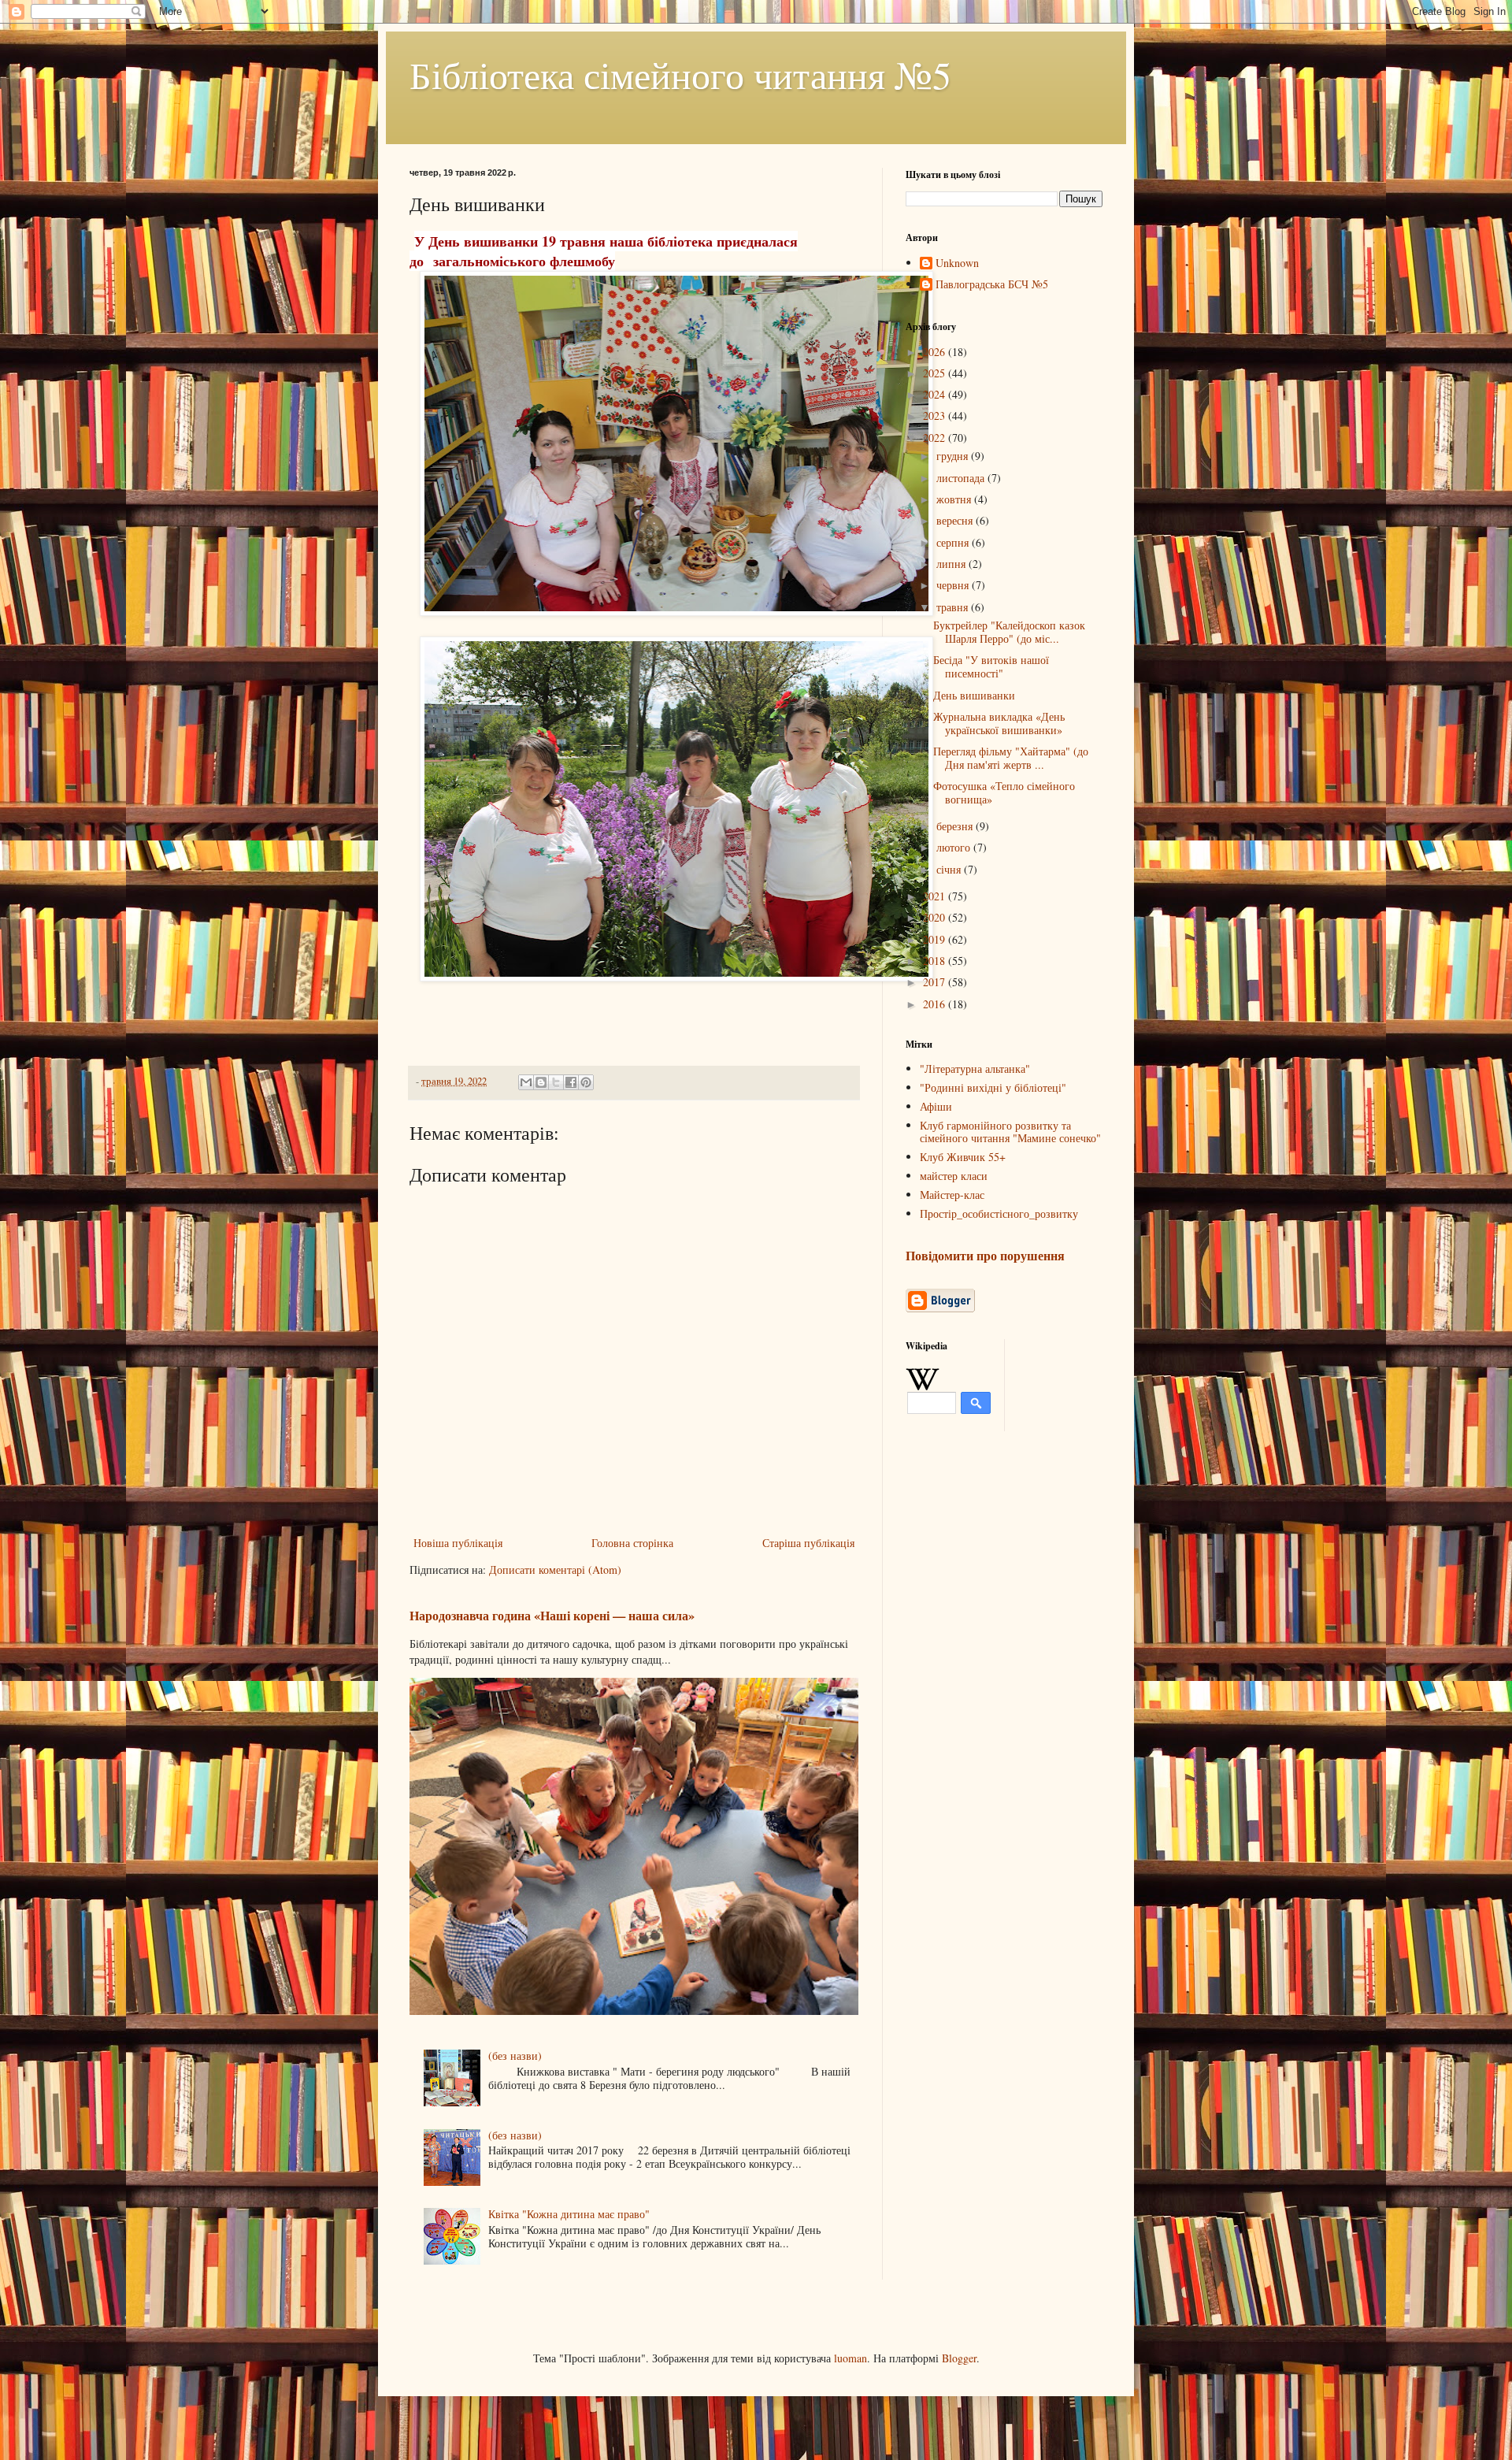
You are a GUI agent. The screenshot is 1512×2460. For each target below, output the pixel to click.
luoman (850, 2358)
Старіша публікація (808, 1543)
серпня (954, 542)
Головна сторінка (632, 1543)
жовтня (955, 499)
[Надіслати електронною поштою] (526, 1082)
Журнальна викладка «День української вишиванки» (999, 723)
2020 (936, 917)
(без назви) (515, 2056)
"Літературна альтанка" (975, 1069)
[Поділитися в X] (556, 1082)
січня (950, 869)
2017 (936, 982)
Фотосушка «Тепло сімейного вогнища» (1004, 792)
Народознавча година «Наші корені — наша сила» (552, 1616)
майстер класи (954, 1176)
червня (954, 585)
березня (956, 826)
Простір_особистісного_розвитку (999, 1213)
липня (952, 564)
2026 (936, 352)
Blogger (959, 2358)
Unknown (957, 263)
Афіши (936, 1106)
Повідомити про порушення (985, 1256)
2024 (936, 394)
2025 (936, 373)
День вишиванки (974, 695)
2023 (936, 416)
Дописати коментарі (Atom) (555, 1570)
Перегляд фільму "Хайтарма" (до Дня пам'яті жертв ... (1011, 758)
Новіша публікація (458, 1543)
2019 (936, 939)
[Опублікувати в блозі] (541, 1082)
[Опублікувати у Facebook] (571, 1082)
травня (954, 607)
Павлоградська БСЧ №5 (992, 285)
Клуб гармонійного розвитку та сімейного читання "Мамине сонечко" (1010, 1132)
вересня (956, 520)
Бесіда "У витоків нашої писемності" (991, 666)
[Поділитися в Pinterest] (586, 1082)
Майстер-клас (952, 1195)
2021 (936, 896)
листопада (962, 478)
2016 (936, 1004)
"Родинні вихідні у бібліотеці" (993, 1087)
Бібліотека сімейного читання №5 (680, 74)
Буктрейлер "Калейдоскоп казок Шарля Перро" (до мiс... (1009, 632)
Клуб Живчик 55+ (963, 1157)
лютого (955, 847)
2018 (936, 961)
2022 (936, 438)
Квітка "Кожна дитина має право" (569, 2214)
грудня (954, 456)
